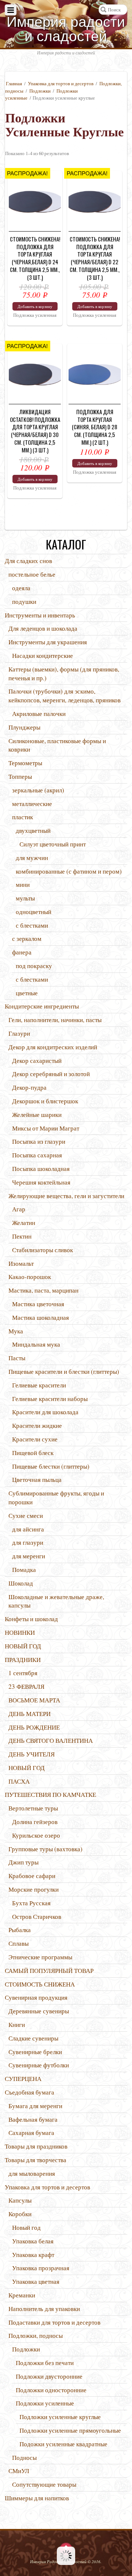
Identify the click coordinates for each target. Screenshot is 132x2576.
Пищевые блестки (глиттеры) (51, 1466)
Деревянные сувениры (39, 2011)
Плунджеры (24, 727)
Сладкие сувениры (33, 2038)
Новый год (26, 2227)
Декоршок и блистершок (45, 1101)
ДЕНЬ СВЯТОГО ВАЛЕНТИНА (51, 1740)
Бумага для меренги (35, 2106)
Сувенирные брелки (35, 2052)
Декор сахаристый (37, 1061)
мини (23, 884)
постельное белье (32, 574)
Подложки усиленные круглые (60, 2417)
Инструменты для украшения (48, 642)
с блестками (32, 925)
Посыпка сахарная (37, 1155)
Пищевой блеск (33, 1453)
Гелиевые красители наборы (50, 1399)
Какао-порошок (30, 1277)
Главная (14, 83)
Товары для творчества (36, 2160)
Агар (19, 1209)
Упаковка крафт (33, 2255)
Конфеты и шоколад (31, 1619)
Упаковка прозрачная (41, 2268)
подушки (24, 601)
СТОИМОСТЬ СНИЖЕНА (40, 1984)
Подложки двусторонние (49, 2376)
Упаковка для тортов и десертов (61, 83)
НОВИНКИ (20, 1632)
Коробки (20, 2214)
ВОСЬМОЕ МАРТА (34, 1700)
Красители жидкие (37, 1425)
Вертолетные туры (33, 1808)
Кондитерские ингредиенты (42, 1006)
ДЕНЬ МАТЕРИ (30, 1714)
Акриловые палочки (39, 714)
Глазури (19, 1033)
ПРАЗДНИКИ (23, 1660)
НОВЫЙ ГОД (23, 1646)
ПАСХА (19, 1781)
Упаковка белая (33, 2241)
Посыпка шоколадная (41, 1169)
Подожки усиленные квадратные (63, 2444)
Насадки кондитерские (43, 655)
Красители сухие (35, 1439)
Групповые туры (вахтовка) (45, 1849)
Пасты (17, 1358)
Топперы (20, 776)
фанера (22, 952)
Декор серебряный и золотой (51, 1074)
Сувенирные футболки (39, 2065)
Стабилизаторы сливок (43, 1250)
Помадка (24, 1570)
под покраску (34, 966)
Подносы (24, 2457)
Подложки (40, 91)
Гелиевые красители (39, 1385)
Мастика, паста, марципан (43, 1290)
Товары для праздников (36, 2146)
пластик (23, 817)
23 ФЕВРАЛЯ (26, 1686)
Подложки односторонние (51, 2390)
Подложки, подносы (36, 2335)
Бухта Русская (31, 1903)
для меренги (29, 1556)
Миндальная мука (36, 1344)
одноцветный (34, 912)
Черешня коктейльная (41, 1182)
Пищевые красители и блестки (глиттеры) (64, 1371)
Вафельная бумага (33, 2119)
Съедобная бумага (30, 2092)
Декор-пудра (29, 1087)
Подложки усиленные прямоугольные (70, 2430)
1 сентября (23, 1673)
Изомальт (21, 1263)
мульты (25, 898)
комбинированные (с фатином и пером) (69, 871)
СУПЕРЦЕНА (23, 2079)
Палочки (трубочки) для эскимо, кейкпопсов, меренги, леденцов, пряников (65, 696)
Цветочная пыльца (37, 1479)
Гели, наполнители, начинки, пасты (55, 1020)
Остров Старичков (37, 1916)
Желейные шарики (37, 1115)
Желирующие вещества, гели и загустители (66, 1196)
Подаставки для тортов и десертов (54, 2322)
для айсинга (28, 1529)
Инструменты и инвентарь (40, 615)
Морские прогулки (34, 1889)
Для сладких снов (28, 561)
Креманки (22, 2295)
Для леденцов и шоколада (43, 628)
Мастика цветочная (38, 1304)
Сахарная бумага (31, 2133)
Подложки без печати (45, 2363)
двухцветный (33, 830)
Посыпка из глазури (39, 1141)
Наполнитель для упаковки (44, 2309)
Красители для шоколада (45, 1412)
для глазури (28, 1542)
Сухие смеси (26, 1515)
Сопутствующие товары (44, 2484)
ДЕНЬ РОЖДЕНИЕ (34, 1727)
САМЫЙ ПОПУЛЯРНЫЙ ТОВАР (49, 1970)
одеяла (21, 588)
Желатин (24, 1223)
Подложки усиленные (45, 2403)
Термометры (25, 763)
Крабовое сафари (32, 1876)
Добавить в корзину (35, 306)
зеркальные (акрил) (38, 790)
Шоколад (21, 1583)
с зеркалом (27, 938)
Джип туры (23, 1862)
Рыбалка (20, 1930)
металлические (32, 804)
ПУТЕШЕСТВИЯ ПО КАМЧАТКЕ (50, 1794)
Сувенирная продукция (36, 1997)
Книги (17, 2025)
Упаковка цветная (36, 2281)
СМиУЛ (19, 2471)
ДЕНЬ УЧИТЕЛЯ (32, 1754)
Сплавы (19, 1943)
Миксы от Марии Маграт (46, 1128)
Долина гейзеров (35, 1822)
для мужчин (32, 858)
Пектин (22, 1236)
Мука (16, 1331)
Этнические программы (40, 1957)
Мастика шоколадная (41, 1317)
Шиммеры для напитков (37, 2498)
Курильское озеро (36, 1835)
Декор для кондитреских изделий (53, 1047)
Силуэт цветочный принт (53, 844)
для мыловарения (32, 2173)
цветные (27, 993)
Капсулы (20, 2200)
